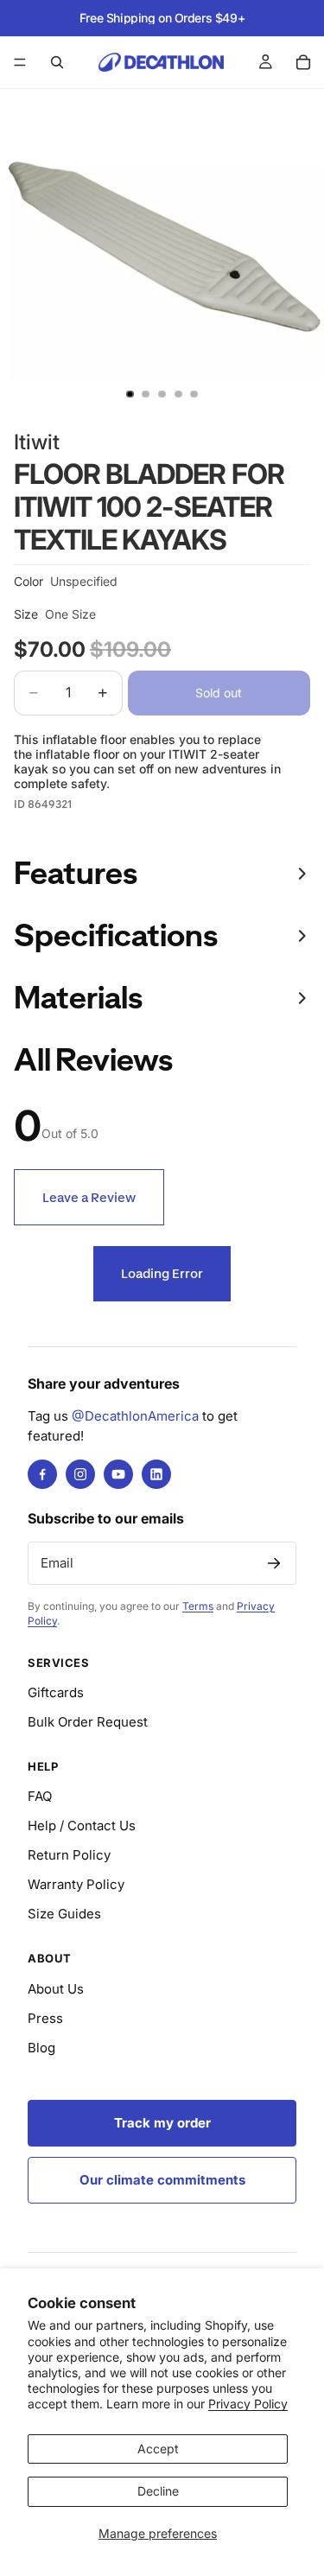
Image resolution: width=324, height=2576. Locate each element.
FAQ (40, 1796)
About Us (56, 1989)
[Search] (57, 62)
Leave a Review (89, 1197)
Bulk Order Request (88, 1722)
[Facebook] (42, 1474)
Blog (41, 2048)
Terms (198, 1606)
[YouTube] (118, 1474)
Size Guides (64, 1914)
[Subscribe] (274, 1563)
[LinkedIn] (156, 1474)
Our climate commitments (162, 2180)
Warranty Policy (76, 1884)
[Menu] (20, 62)
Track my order (162, 2123)
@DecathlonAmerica (135, 1416)
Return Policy (69, 1855)
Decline (158, 2491)
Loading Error (162, 1273)
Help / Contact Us (82, 1825)
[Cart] (303, 62)
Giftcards (56, 1692)
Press (45, 2018)
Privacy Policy (248, 2404)
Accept (158, 2449)
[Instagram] (80, 1474)
